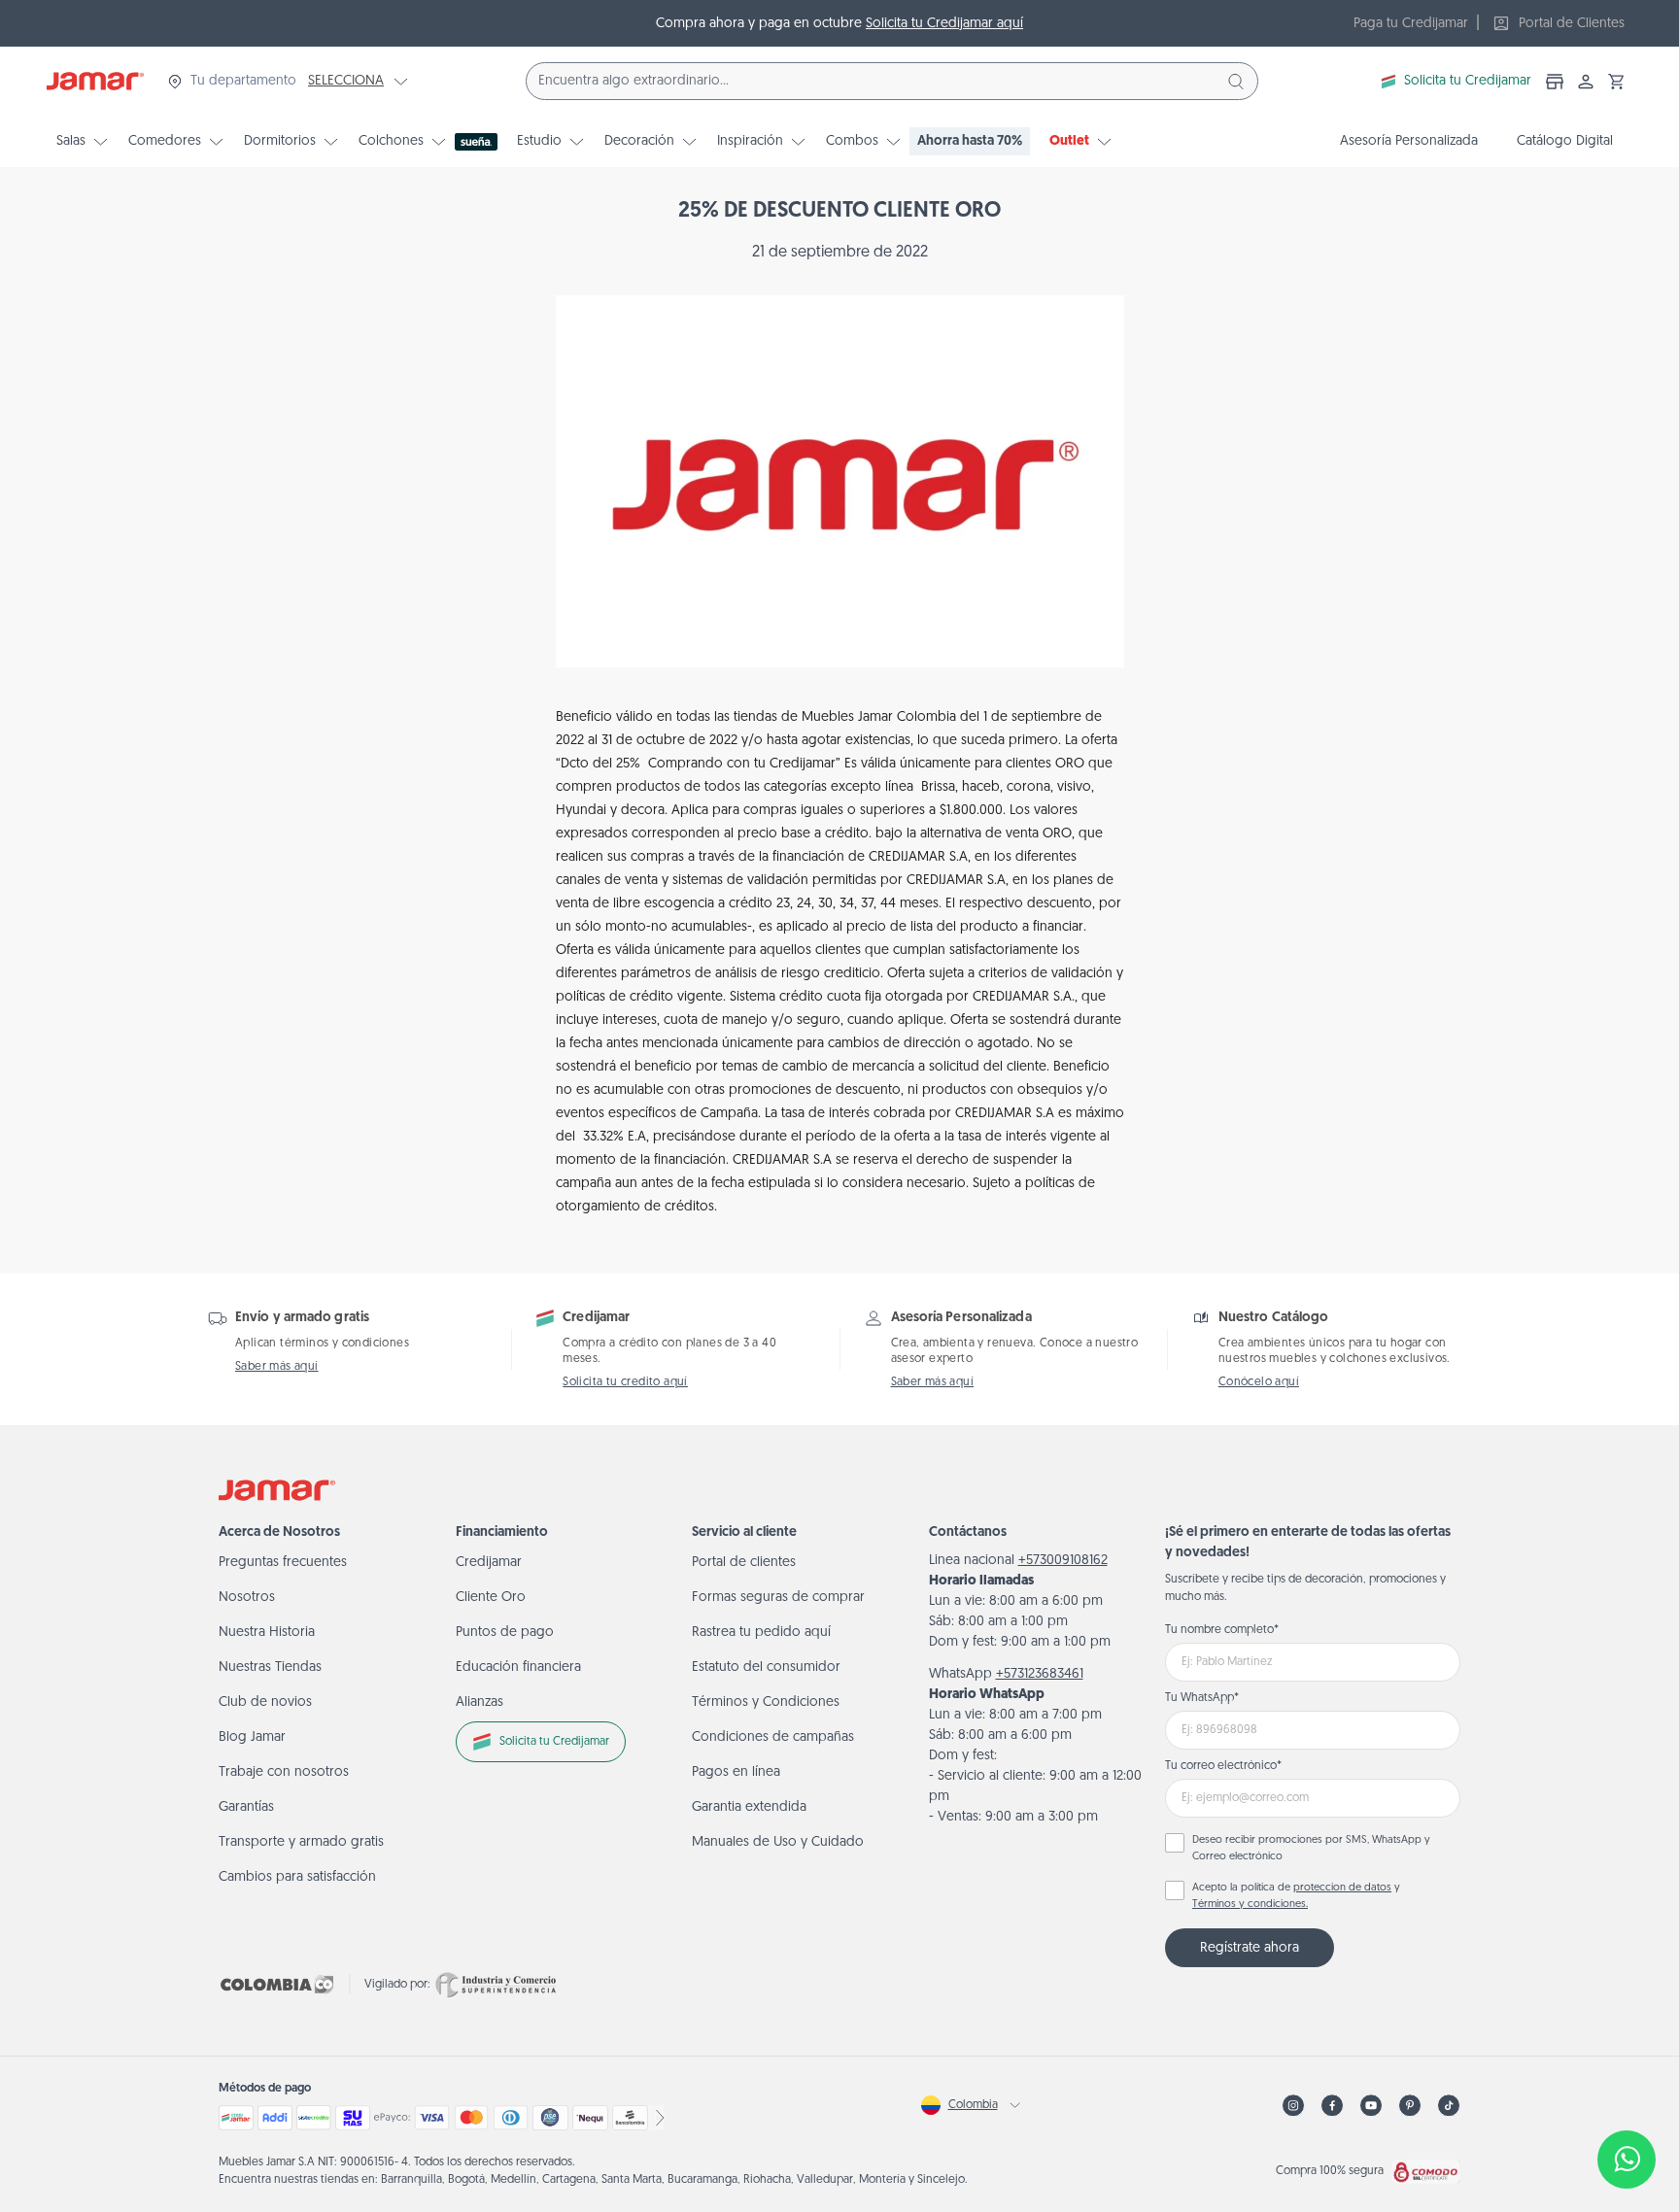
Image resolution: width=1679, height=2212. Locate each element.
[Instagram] (1293, 2106)
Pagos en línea (736, 1772)
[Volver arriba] (1627, 2095)
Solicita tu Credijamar (1468, 81)
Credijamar (489, 1563)
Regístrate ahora (1250, 1948)
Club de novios (265, 1702)
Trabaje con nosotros (284, 1772)
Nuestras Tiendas (270, 1668)
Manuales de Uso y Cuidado (778, 1842)
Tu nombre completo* (1222, 1630)
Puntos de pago (505, 1633)
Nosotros (247, 1598)
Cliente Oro (491, 1598)
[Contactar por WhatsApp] (1627, 2160)
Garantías (246, 1807)
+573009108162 (1063, 1561)
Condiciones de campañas (773, 1737)
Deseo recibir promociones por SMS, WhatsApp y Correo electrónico (1311, 1849)
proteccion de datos (1342, 1888)
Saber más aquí (277, 1367)
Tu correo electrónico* (1223, 1766)
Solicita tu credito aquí (625, 1382)
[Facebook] (1332, 2106)
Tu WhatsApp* (1202, 1698)
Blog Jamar (252, 1737)
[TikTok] (1449, 2106)
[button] (1617, 82)
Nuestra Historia (267, 1633)
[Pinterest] (1410, 2106)
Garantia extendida (749, 1807)
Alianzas (480, 1702)
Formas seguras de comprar (778, 1598)
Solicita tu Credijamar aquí (944, 24)
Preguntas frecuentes (283, 1563)
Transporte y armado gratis (301, 1842)
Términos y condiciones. (1250, 1905)
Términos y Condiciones (766, 1702)
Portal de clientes (744, 1563)
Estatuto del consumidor (766, 1668)
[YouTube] (1371, 2106)
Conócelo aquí (1259, 1382)
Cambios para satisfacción (297, 1877)
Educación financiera (518, 1668)
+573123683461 (1040, 1674)
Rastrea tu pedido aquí (761, 1633)
